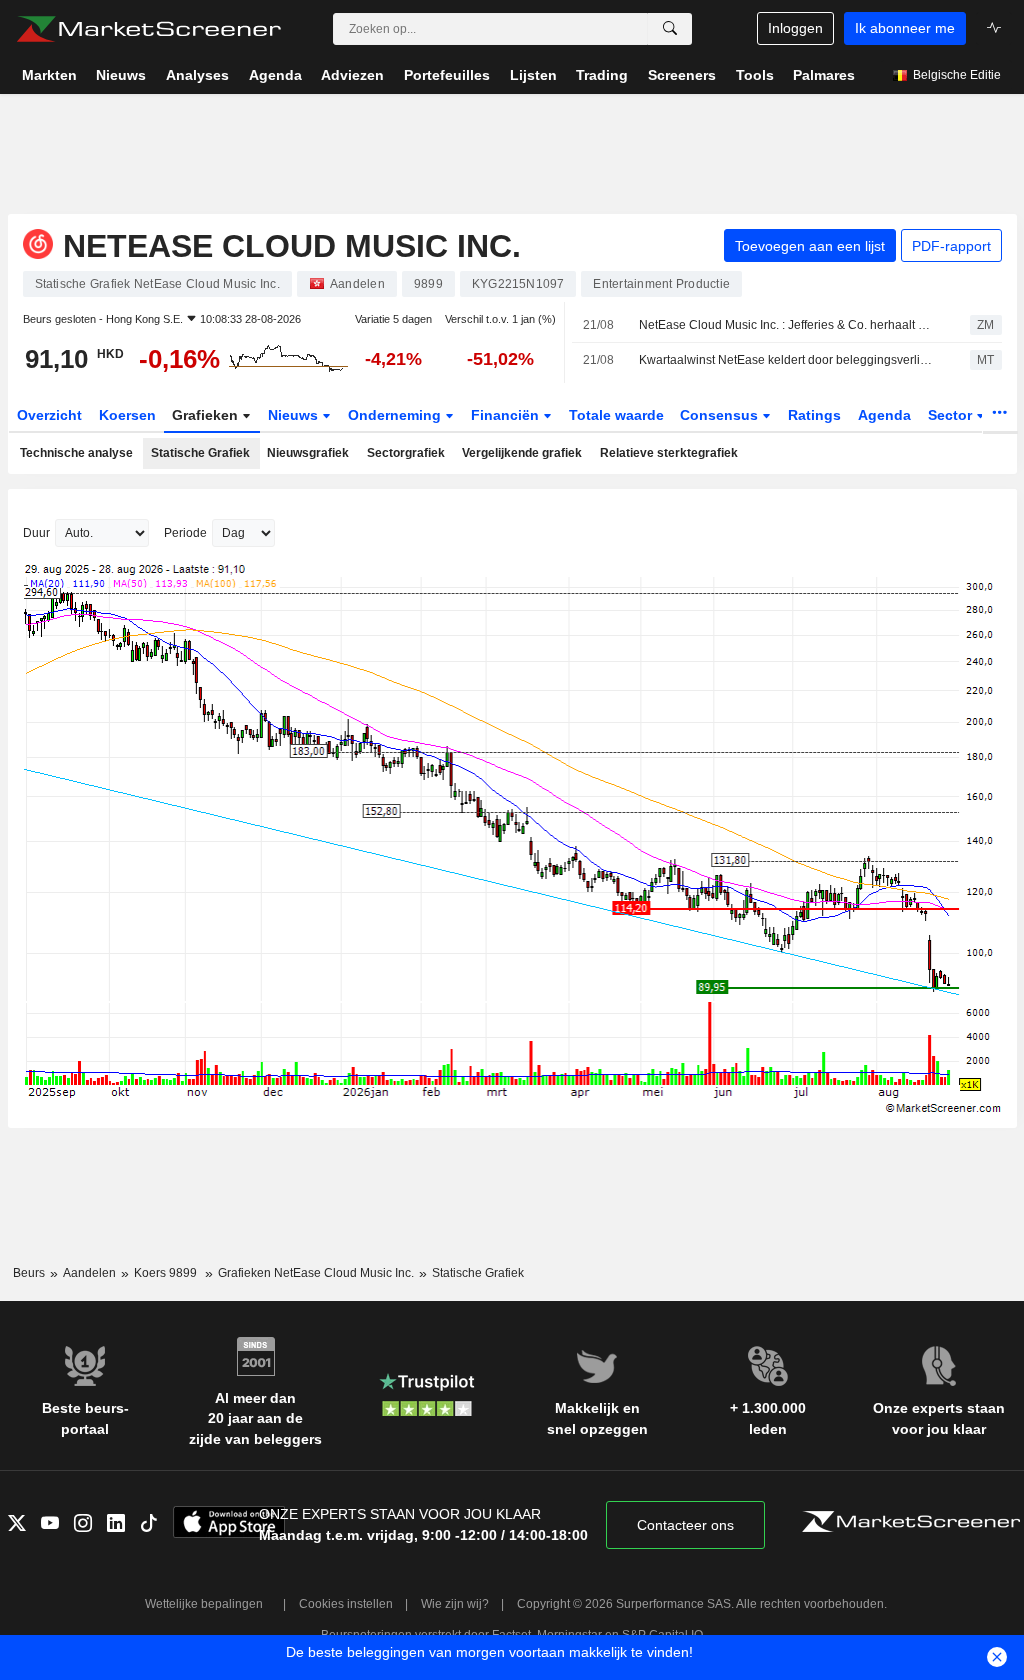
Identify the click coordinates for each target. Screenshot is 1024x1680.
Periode (185, 533)
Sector (952, 415)
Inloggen (795, 28)
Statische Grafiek (200, 453)
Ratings (814, 415)
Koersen (127, 415)
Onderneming (396, 415)
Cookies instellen (346, 1604)
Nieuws (295, 415)
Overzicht (49, 415)
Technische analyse (76, 453)
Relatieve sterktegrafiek (669, 453)
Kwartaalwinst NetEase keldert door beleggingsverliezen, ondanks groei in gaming (787, 360)
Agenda (884, 415)
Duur (36, 533)
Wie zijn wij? (455, 1604)
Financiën (507, 415)
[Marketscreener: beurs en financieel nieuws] (148, 29)
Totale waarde (616, 415)
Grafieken (207, 415)
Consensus (721, 415)
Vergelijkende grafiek (522, 453)
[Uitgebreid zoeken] (670, 29)
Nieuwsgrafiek (308, 453)
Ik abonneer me (905, 28)
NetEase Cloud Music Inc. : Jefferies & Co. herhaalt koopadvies (787, 325)
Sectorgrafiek (406, 453)
